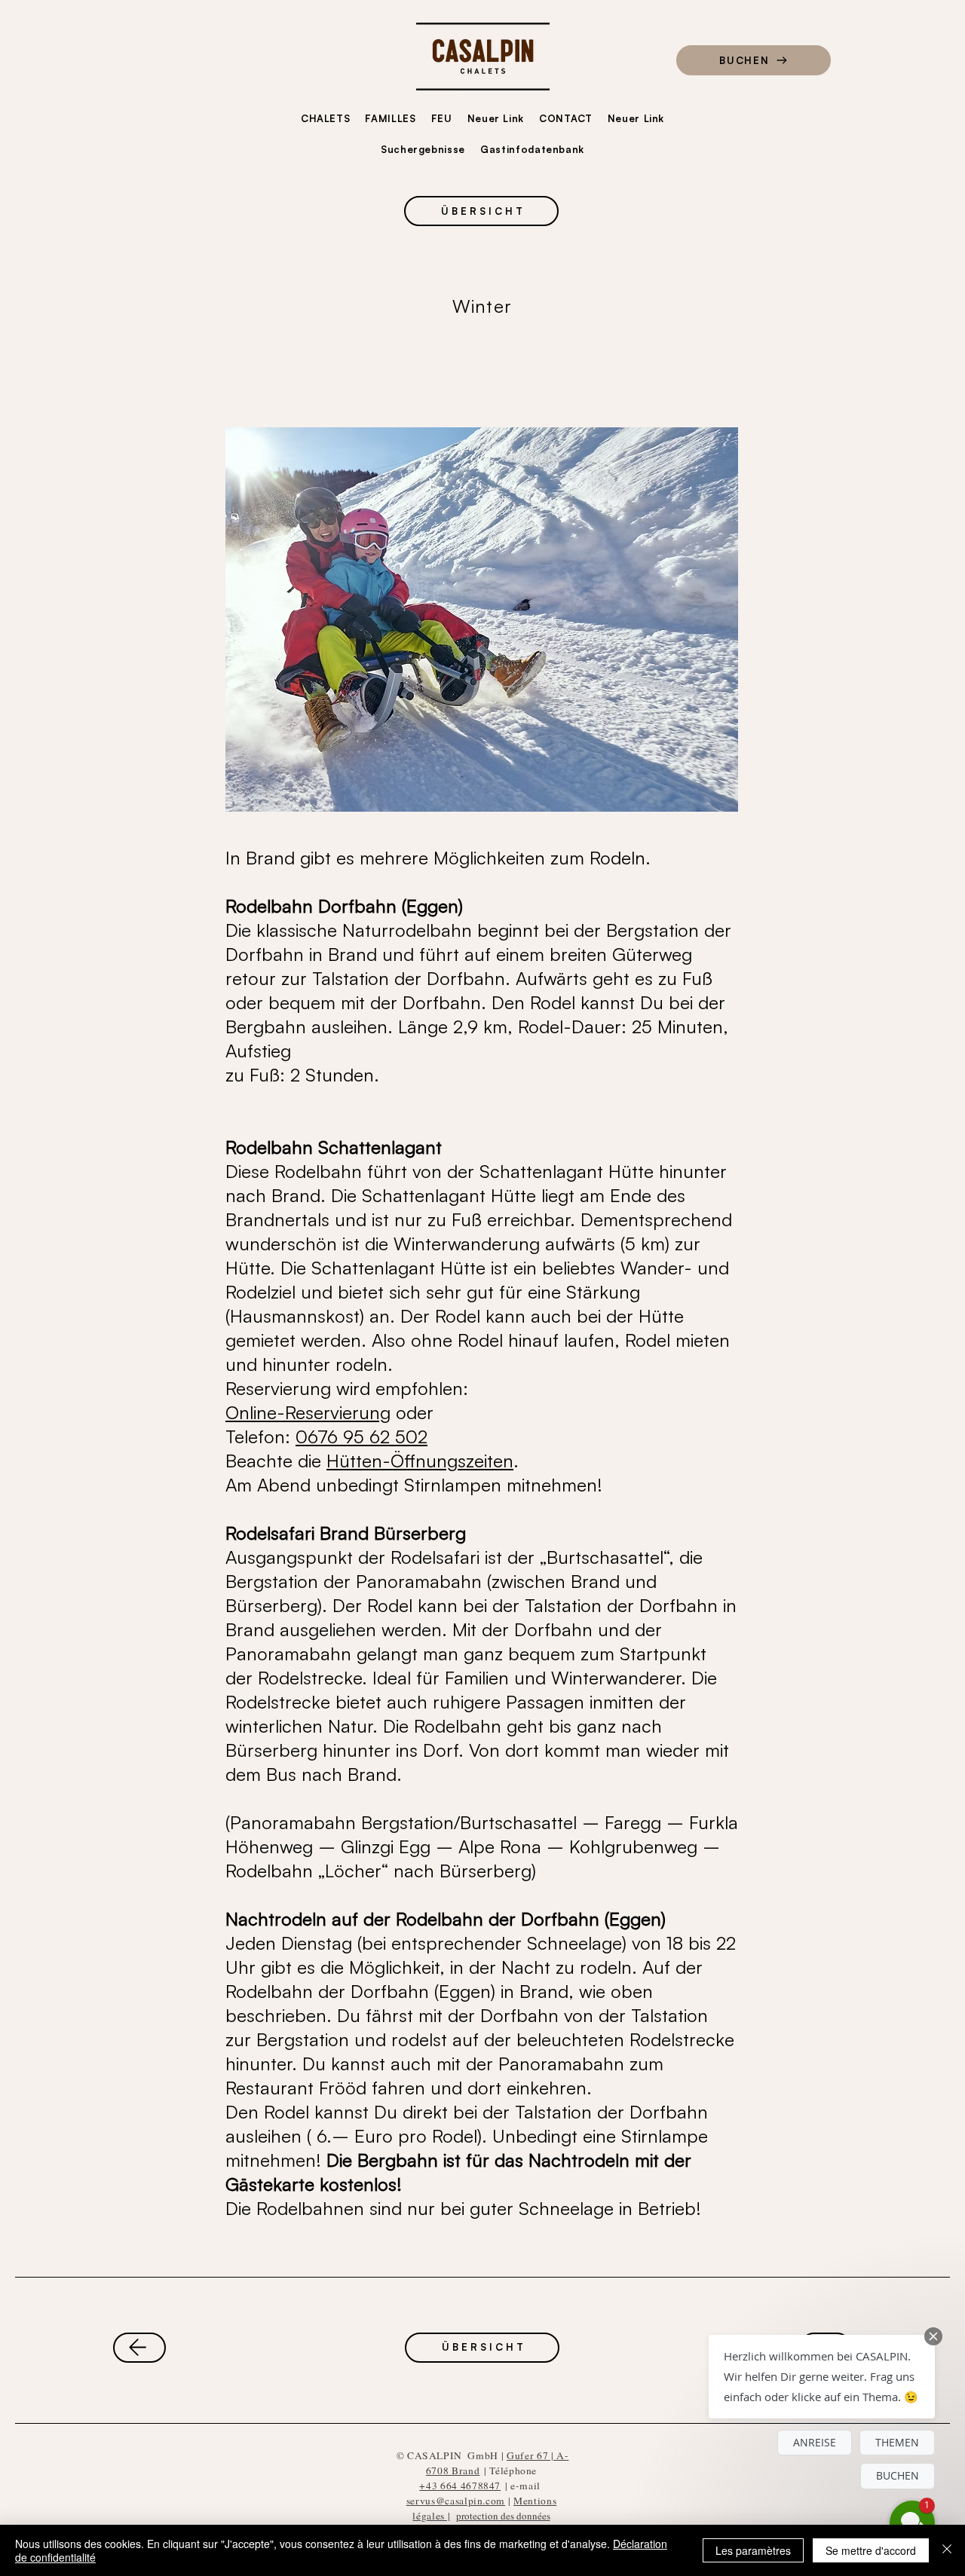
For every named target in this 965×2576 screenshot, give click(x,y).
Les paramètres (753, 2550)
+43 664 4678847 (460, 2486)
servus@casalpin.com (456, 2501)
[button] (822, 2377)
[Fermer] (947, 2550)
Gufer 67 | (532, 2455)
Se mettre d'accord (871, 2550)
